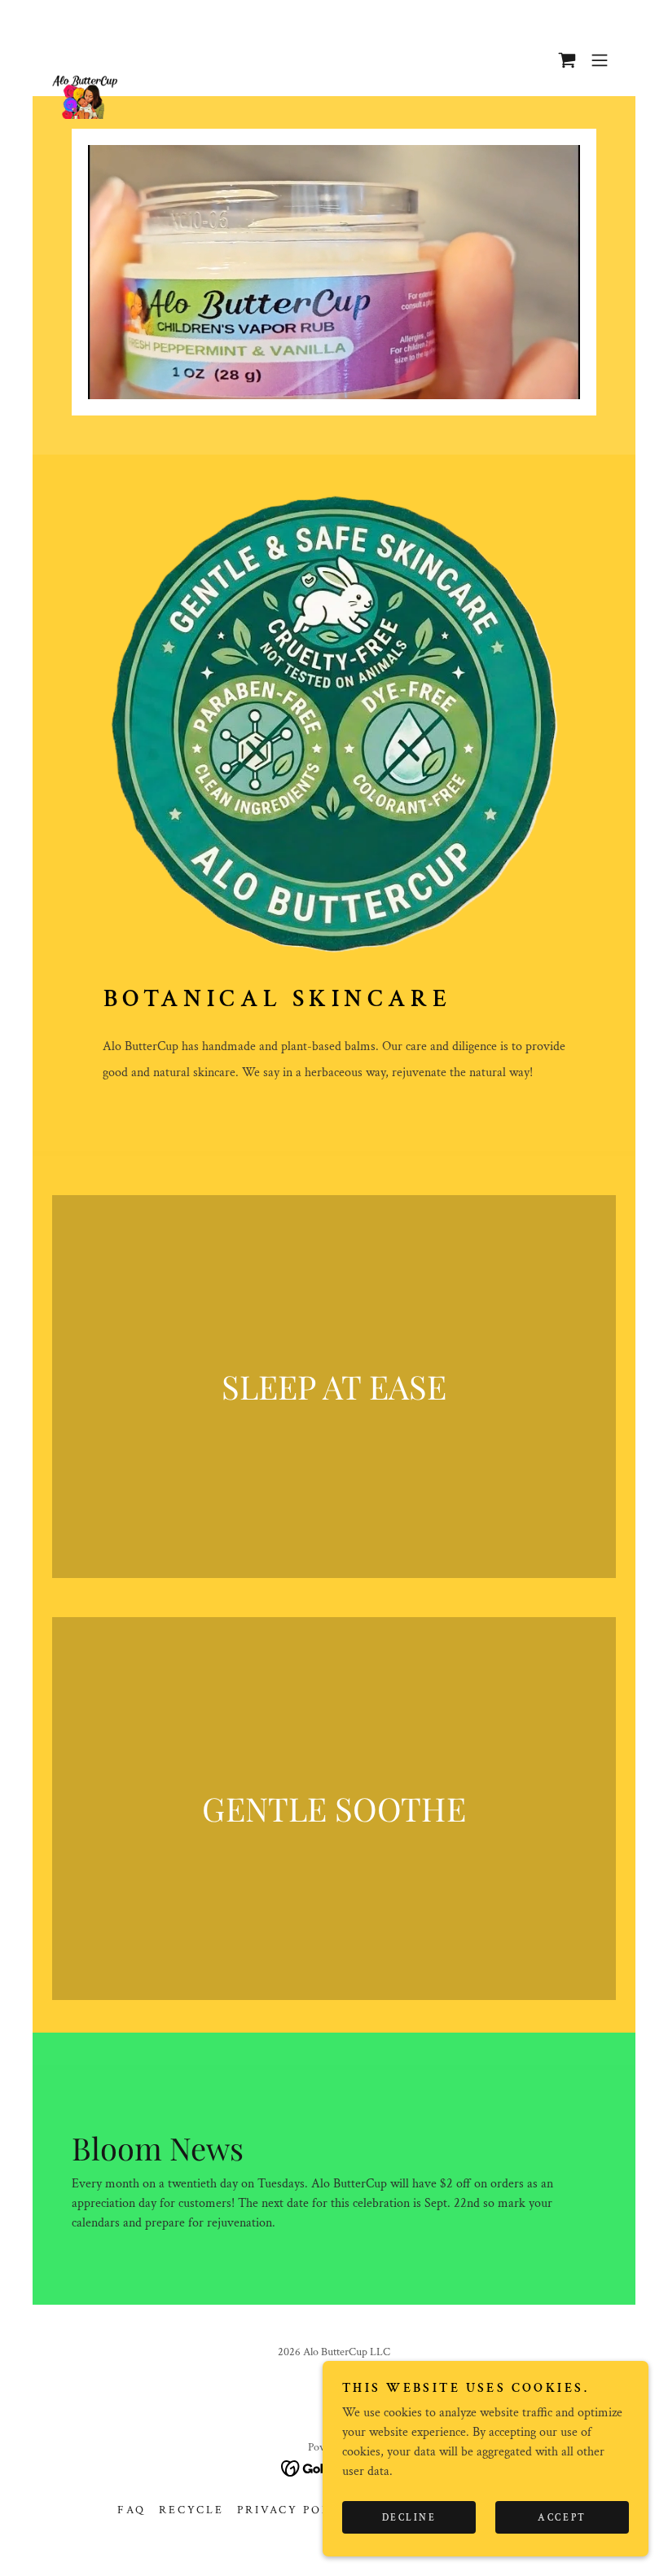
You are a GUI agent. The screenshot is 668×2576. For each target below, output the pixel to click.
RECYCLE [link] (191, 2510)
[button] (567, 60)
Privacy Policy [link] (297, 2510)
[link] (85, 60)
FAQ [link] (132, 2510)
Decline (409, 2518)
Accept (562, 2518)
